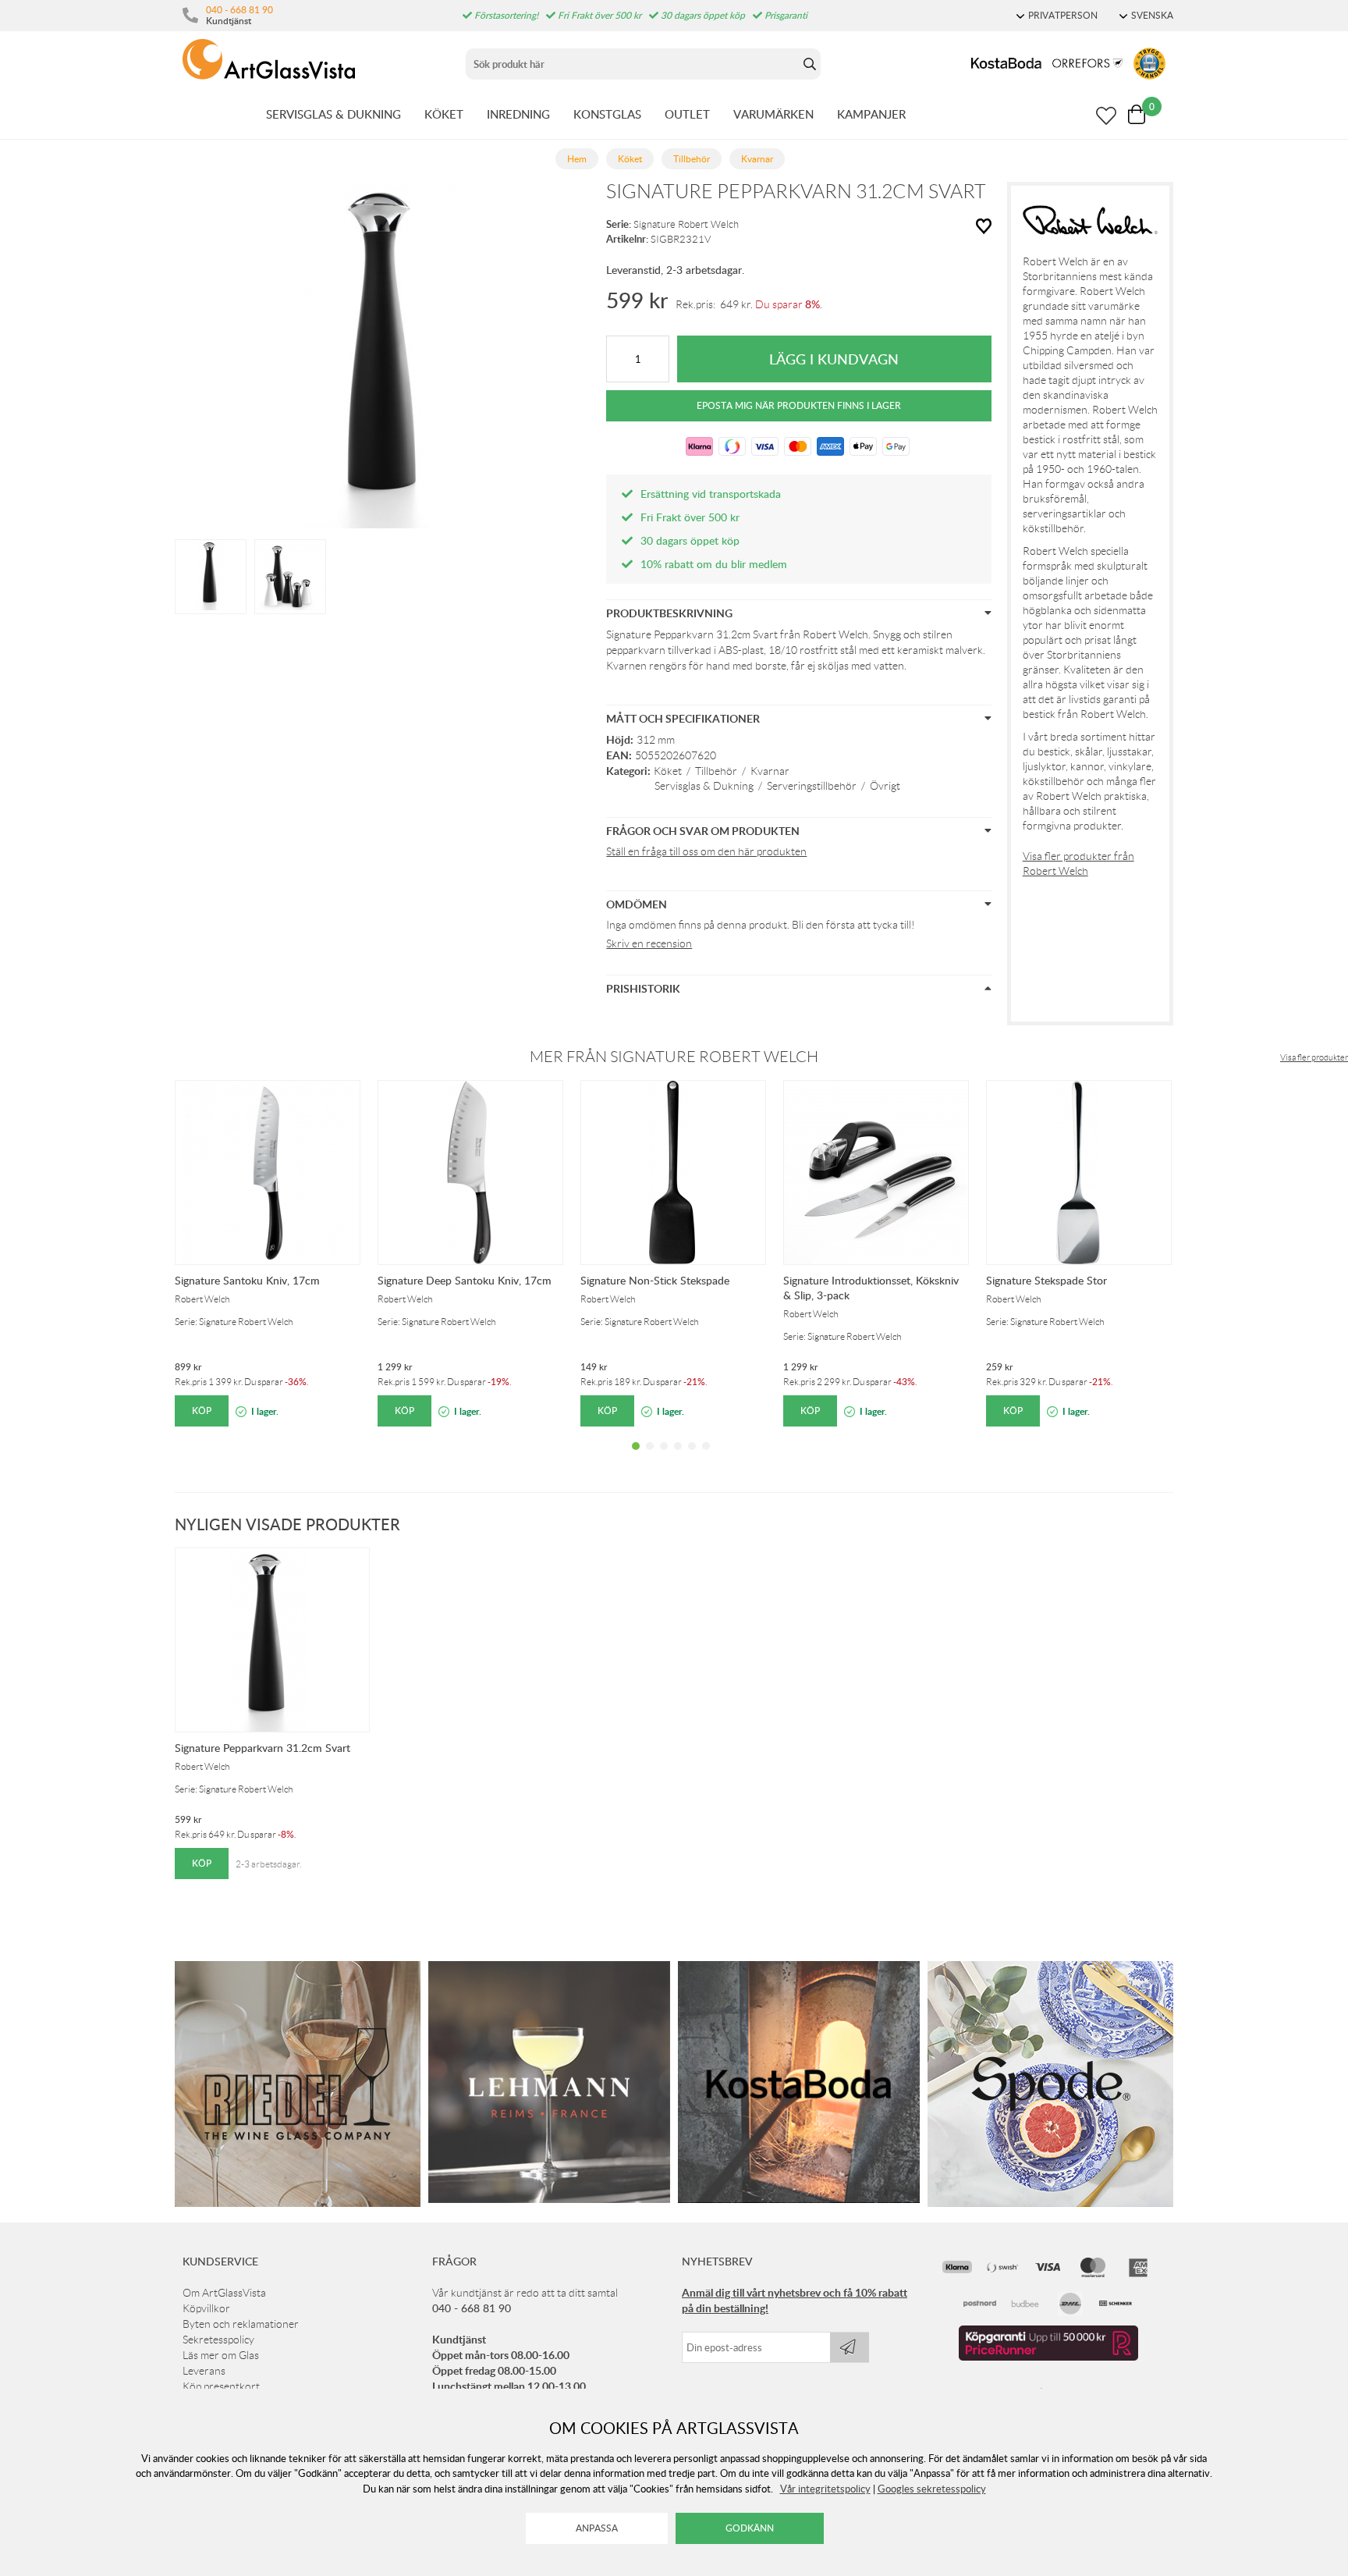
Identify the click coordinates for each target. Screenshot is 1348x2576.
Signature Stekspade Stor (1046, 1280)
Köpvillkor (206, 2308)
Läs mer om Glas (221, 2355)
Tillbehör (716, 771)
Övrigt (885, 786)
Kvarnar (770, 771)
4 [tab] (678, 1458)
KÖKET (444, 114)
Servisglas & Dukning (704, 786)
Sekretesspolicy (218, 2340)
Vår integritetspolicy (825, 2489)
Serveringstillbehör (812, 786)
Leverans (204, 2371)
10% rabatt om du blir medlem (714, 564)
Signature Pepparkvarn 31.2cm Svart (263, 1748)
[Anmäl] (850, 2347)
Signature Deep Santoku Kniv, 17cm (465, 1280)
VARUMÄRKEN (773, 114)
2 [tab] (650, 1458)
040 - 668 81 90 (239, 9)
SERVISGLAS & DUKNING (333, 114)
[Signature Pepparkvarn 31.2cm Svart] (211, 575)
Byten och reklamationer (241, 2324)
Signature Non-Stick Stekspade (655, 1280)
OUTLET (687, 114)
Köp (202, 1411)
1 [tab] (636, 1458)
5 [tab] (692, 1458)
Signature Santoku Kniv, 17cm (247, 1280)
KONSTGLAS (607, 114)
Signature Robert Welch (686, 224)
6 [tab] (706, 1458)
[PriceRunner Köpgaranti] (1048, 2357)
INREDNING (518, 114)
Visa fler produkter (1314, 1057)
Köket (668, 771)
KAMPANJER (871, 114)
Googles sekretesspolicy (932, 2489)
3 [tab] (664, 1458)
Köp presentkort (221, 2386)
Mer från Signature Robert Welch (674, 1057)
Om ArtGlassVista (224, 2293)
